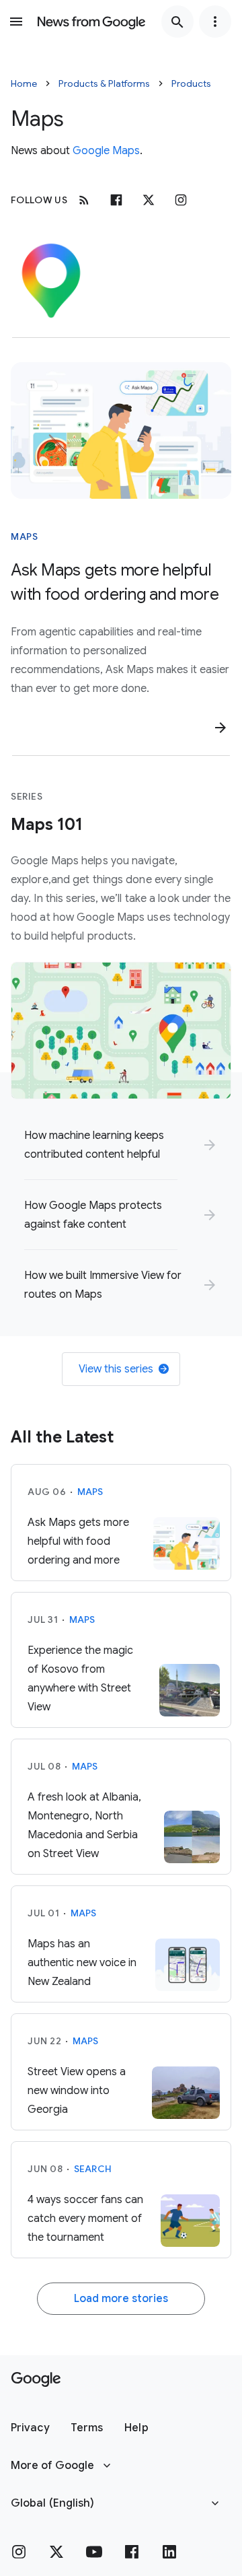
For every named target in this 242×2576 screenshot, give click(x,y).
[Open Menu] (16, 22)
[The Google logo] (36, 2379)
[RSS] (84, 200)
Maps (24, 536)
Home (24, 83)
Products (191, 83)
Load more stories (121, 2299)
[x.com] (149, 200)
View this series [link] (116, 1369)
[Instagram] (181, 200)
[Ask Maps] (121, 430)
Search (93, 2169)
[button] (30, 2428)
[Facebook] (116, 200)
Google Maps (106, 151)
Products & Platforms (104, 83)
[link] (121, 1145)
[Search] (177, 22)
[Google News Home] (91, 22)
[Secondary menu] (215, 22)
